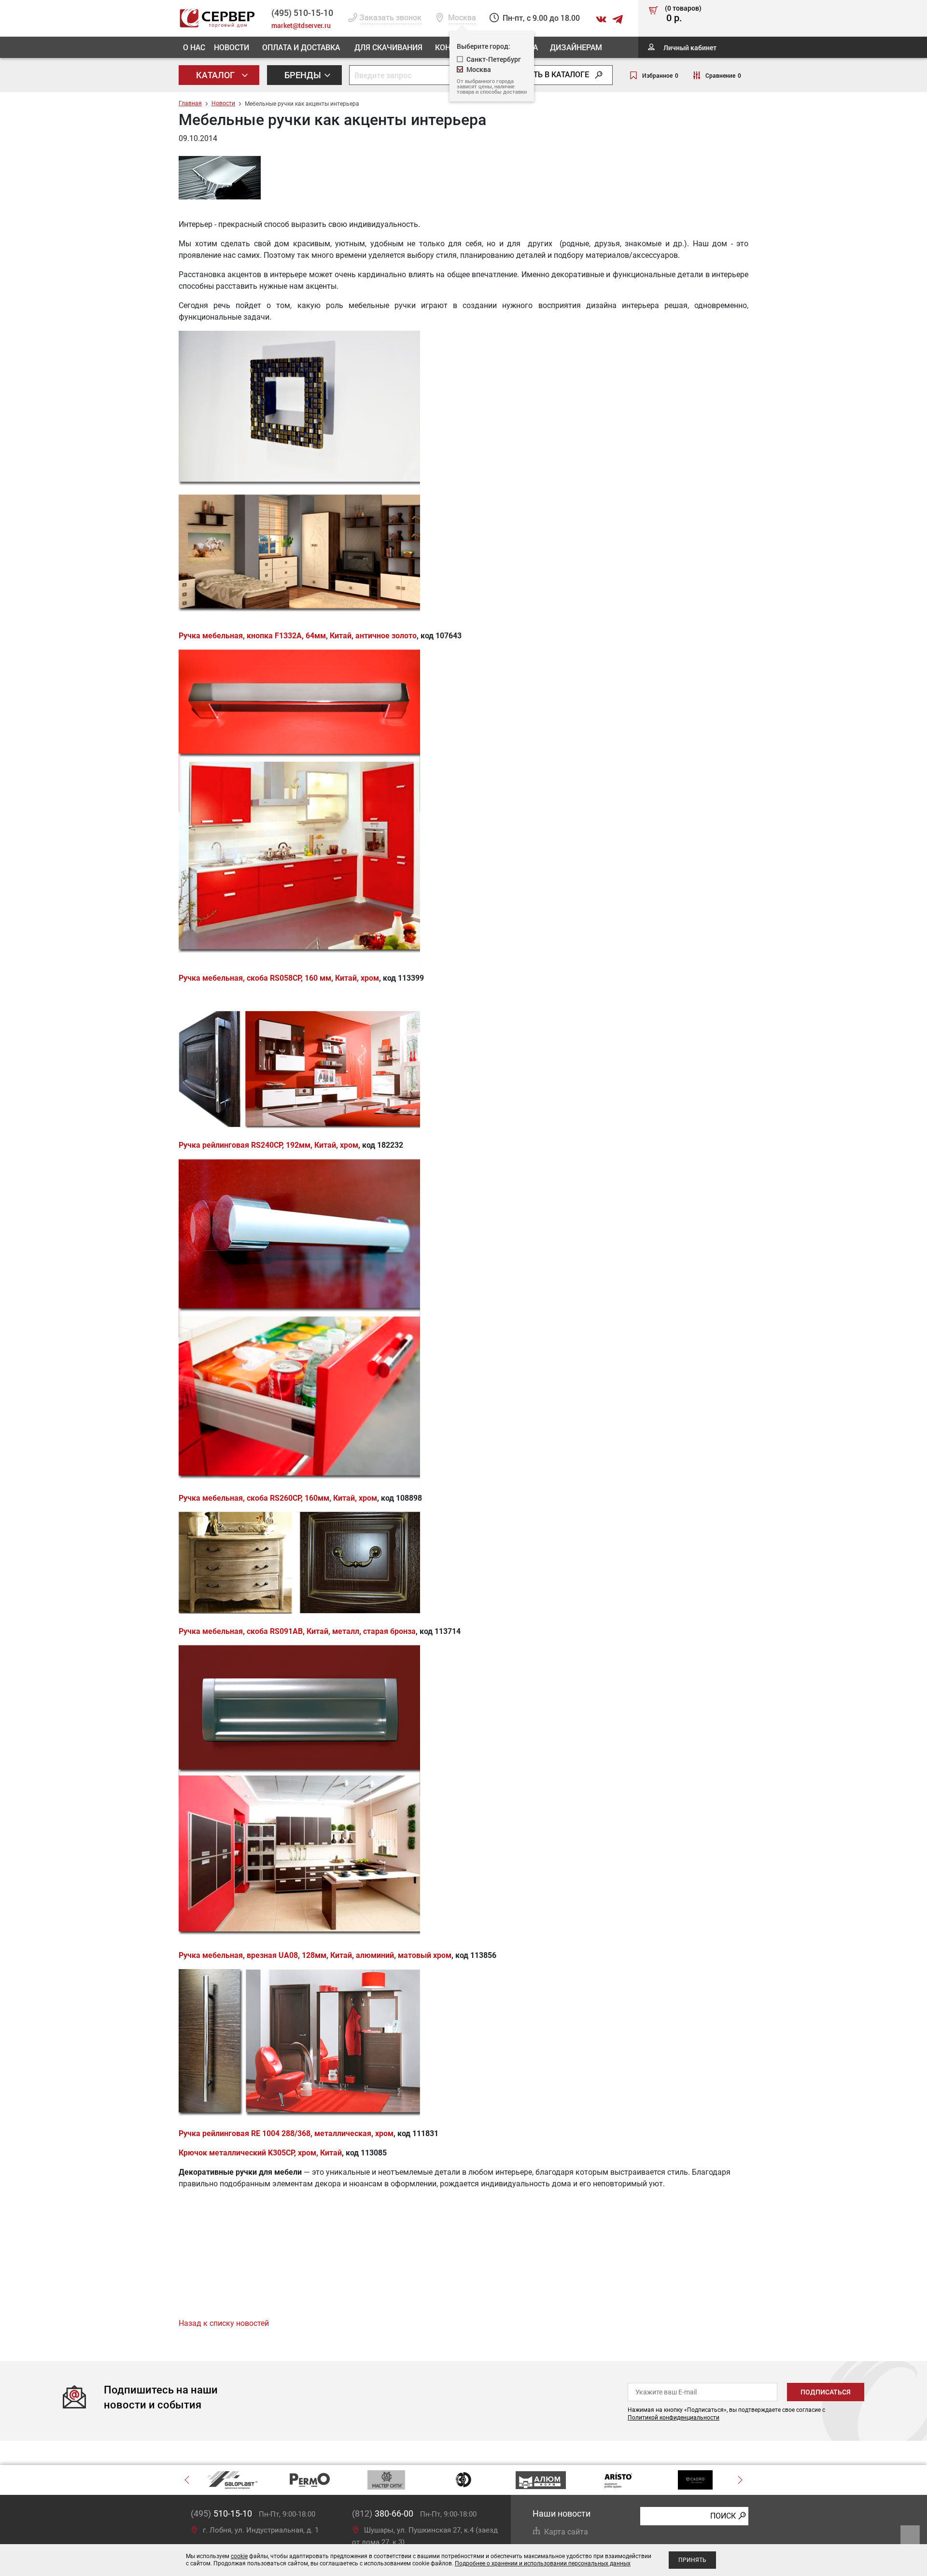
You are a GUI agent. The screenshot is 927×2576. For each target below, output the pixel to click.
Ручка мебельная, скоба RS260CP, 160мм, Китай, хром (278, 1498)
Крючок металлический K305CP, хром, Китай (260, 2153)
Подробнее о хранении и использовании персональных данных (543, 2563)
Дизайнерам (576, 47)
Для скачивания (388, 47)
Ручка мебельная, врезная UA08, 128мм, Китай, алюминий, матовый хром (315, 1955)
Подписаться (826, 2392)
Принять (692, 2560)
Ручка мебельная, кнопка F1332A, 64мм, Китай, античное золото (298, 636)
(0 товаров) (683, 14)
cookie (239, 2556)
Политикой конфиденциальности (674, 2418)
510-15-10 (302, 13)
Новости (232, 47)
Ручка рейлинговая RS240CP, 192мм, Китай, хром (268, 1145)
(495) (221, 2513)
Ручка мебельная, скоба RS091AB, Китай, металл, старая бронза (297, 1631)
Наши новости (562, 2513)
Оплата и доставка (301, 47)
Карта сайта (566, 2532)
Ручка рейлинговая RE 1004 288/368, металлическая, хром (286, 2133)
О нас (194, 47)
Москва (479, 69)
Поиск (723, 2515)
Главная (190, 103)
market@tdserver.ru (301, 25)
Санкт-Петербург (494, 59)
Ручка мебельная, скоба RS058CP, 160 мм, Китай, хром (279, 978)
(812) (383, 2513)
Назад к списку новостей (224, 2323)
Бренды (304, 75)
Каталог (216, 75)
